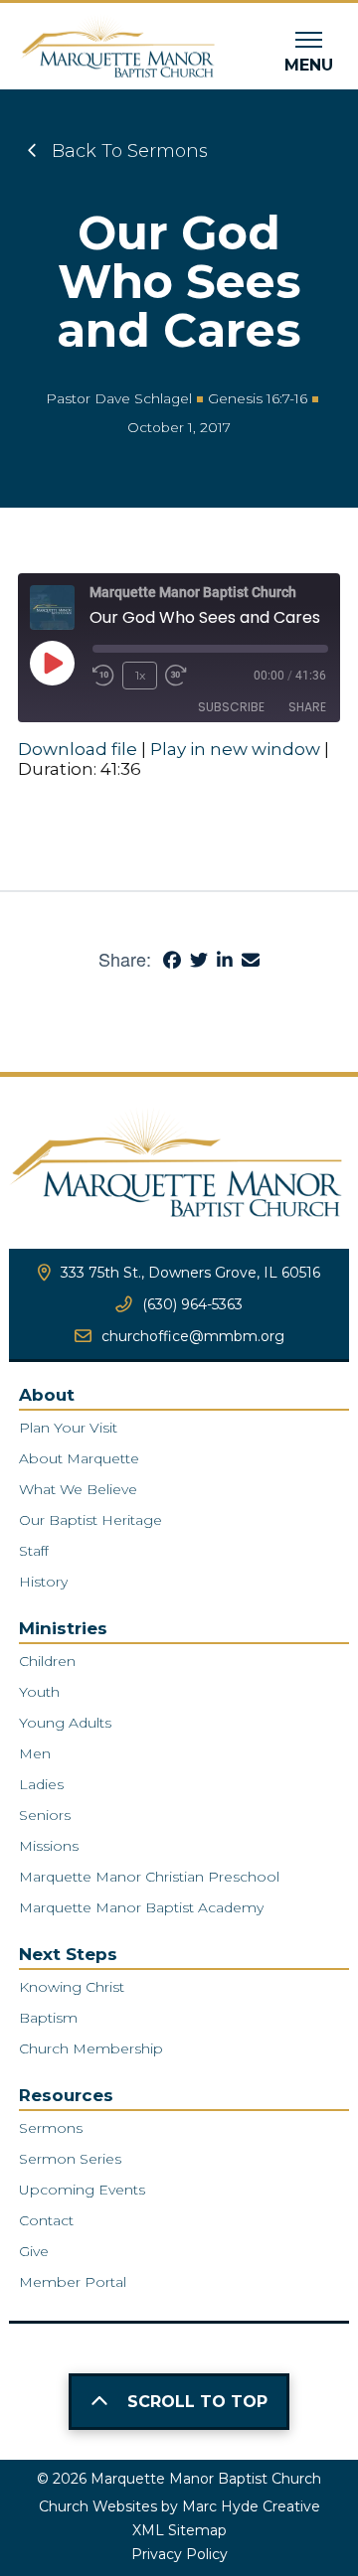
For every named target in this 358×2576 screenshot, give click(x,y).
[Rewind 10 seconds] (103, 676)
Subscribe (231, 707)
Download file (78, 749)
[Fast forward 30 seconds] (176, 676)
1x (140, 675)
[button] (309, 53)
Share (307, 707)
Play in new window (235, 749)
